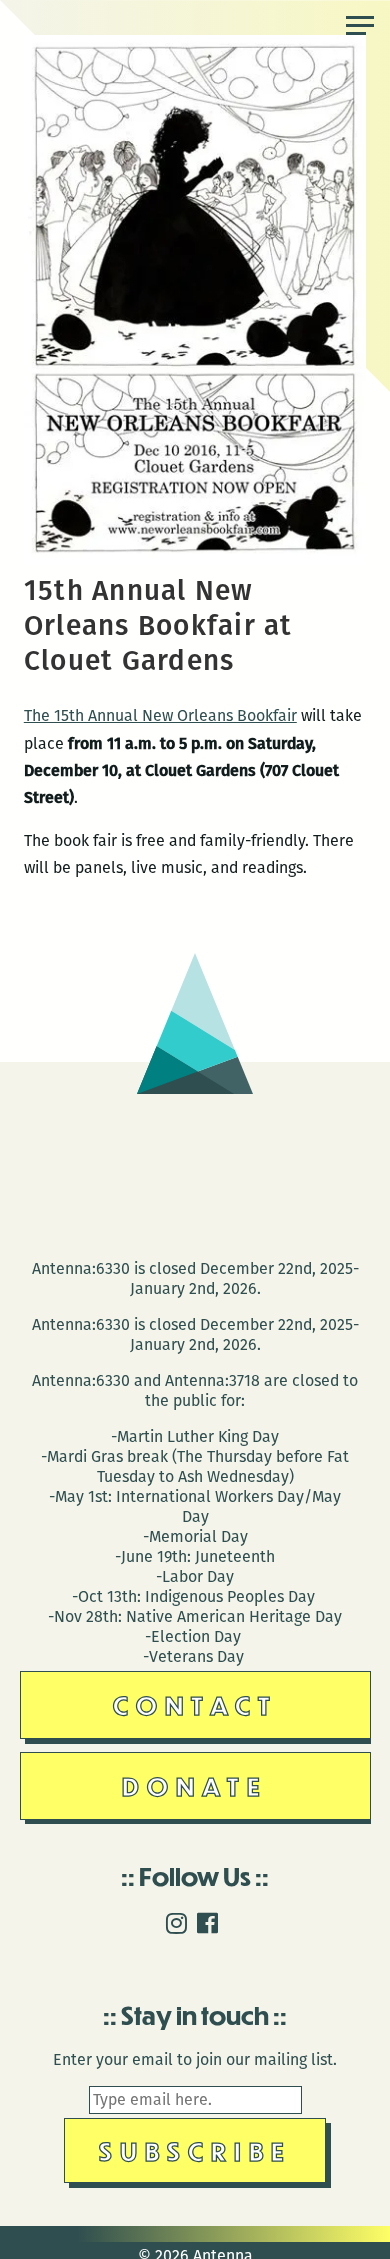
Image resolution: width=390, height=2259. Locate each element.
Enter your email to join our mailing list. (195, 2059)
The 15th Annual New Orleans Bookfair (160, 715)
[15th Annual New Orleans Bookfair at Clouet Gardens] (195, 559)
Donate (195, 1785)
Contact (195, 1704)
